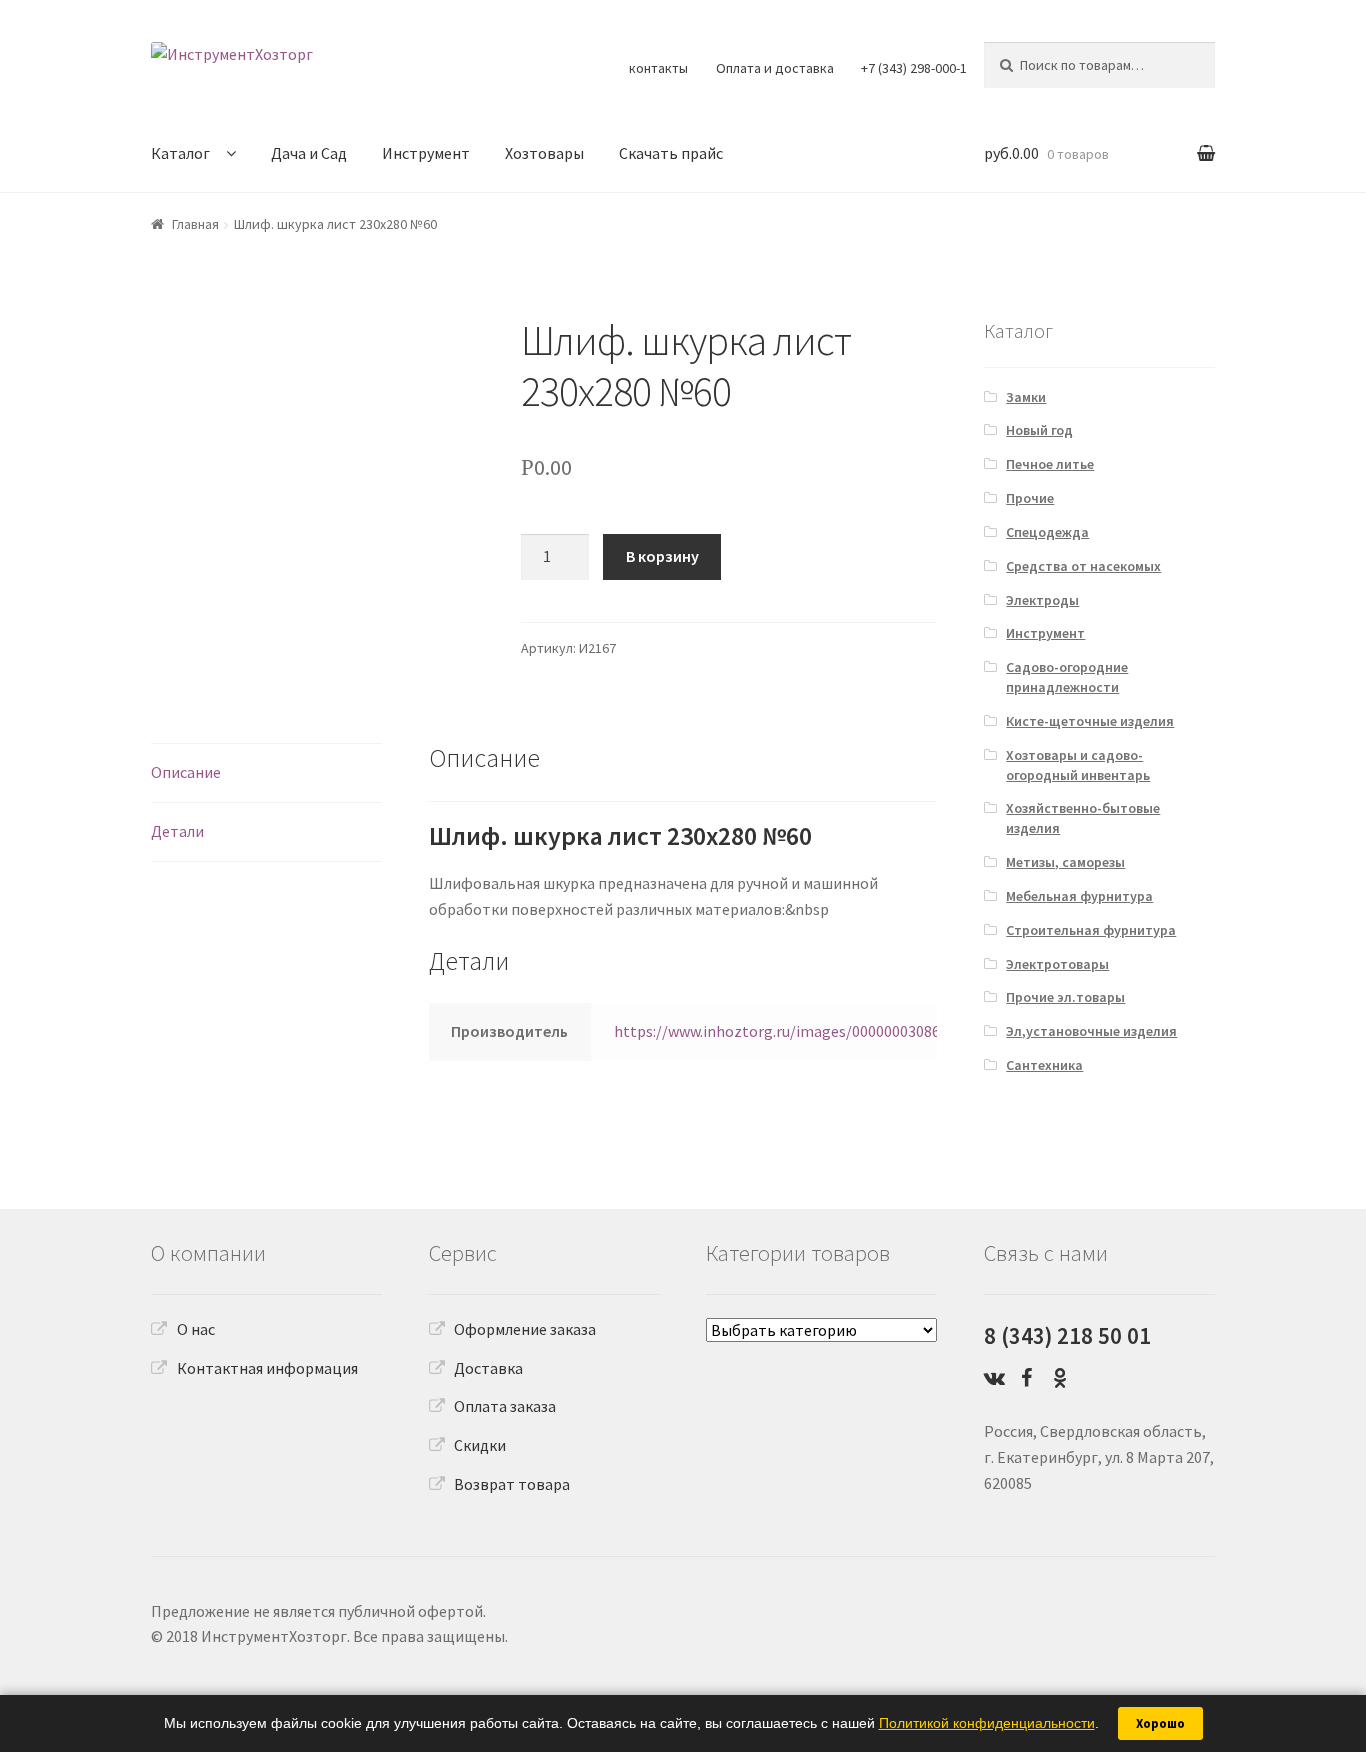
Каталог (180, 153)
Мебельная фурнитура (1079, 896)
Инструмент (426, 153)
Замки (1026, 397)
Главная (195, 224)
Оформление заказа (525, 1329)
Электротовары (1057, 964)
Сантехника (1044, 1065)
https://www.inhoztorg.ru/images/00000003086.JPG (792, 1031)
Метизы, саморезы (1065, 862)
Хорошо (1160, 1723)
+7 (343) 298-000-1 (914, 68)
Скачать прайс (671, 153)
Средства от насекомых (1083, 566)
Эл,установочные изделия (1091, 1031)
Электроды (1042, 600)
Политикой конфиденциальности (987, 1723)
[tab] (266, 773)
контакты (658, 68)
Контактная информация (267, 1368)
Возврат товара (512, 1484)
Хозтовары (544, 153)
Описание (186, 772)
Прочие (1030, 498)
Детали (177, 831)
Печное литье (1050, 464)
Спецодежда (1047, 532)
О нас (196, 1329)
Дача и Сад (309, 153)
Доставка (488, 1368)
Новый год (1039, 430)
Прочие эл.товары (1065, 997)
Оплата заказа (505, 1406)
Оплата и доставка (775, 68)
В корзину (662, 556)
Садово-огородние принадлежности (1067, 677)
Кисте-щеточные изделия (1090, 721)
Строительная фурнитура (1091, 930)
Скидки (480, 1445)
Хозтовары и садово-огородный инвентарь (1078, 765)
